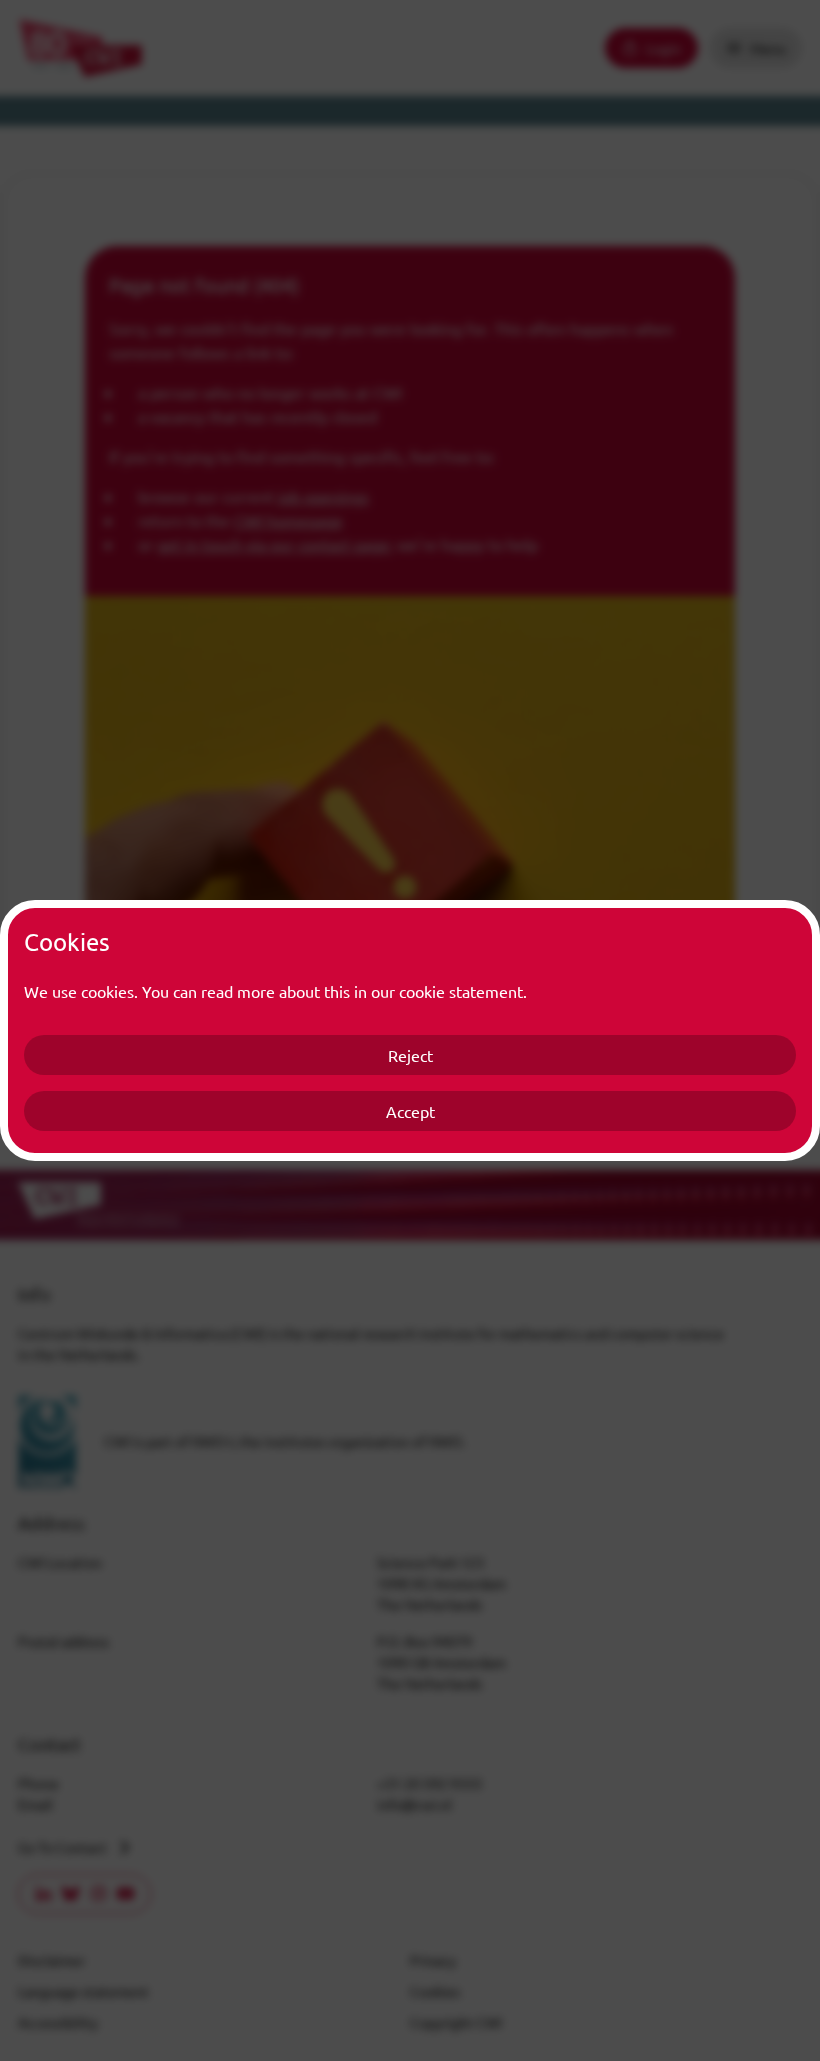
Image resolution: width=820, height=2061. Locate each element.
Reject (410, 1055)
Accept (410, 1111)
